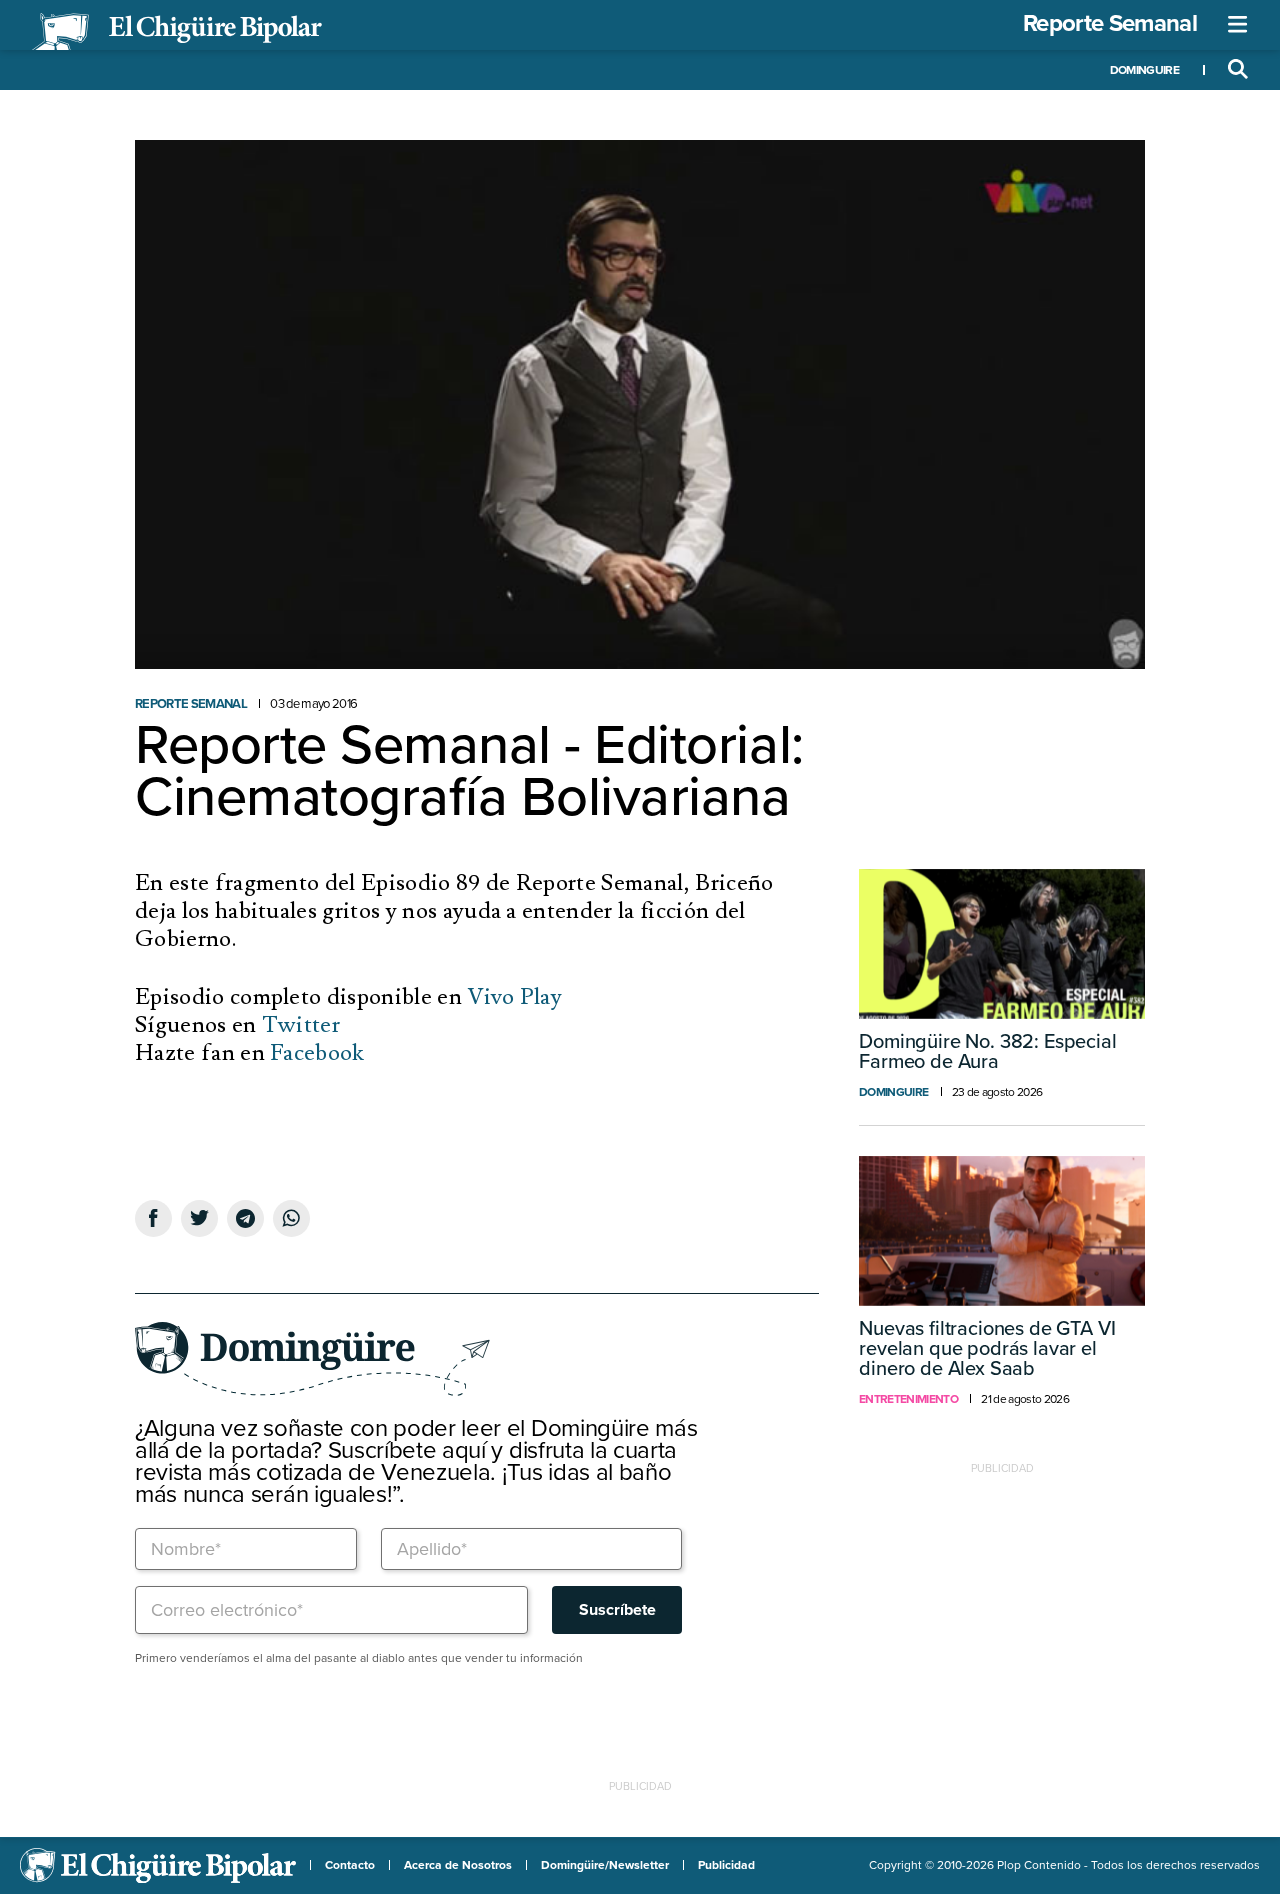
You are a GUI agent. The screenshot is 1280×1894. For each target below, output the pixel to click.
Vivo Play (514, 997)
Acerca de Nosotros (458, 1865)
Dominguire (1144, 70)
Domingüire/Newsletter (605, 1865)
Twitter (301, 1025)
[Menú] (1238, 25)
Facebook (317, 1053)
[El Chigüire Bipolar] (177, 32)
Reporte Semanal (1110, 23)
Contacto (350, 1865)
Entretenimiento (908, 1399)
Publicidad (726, 1865)
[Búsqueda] (1238, 70)
